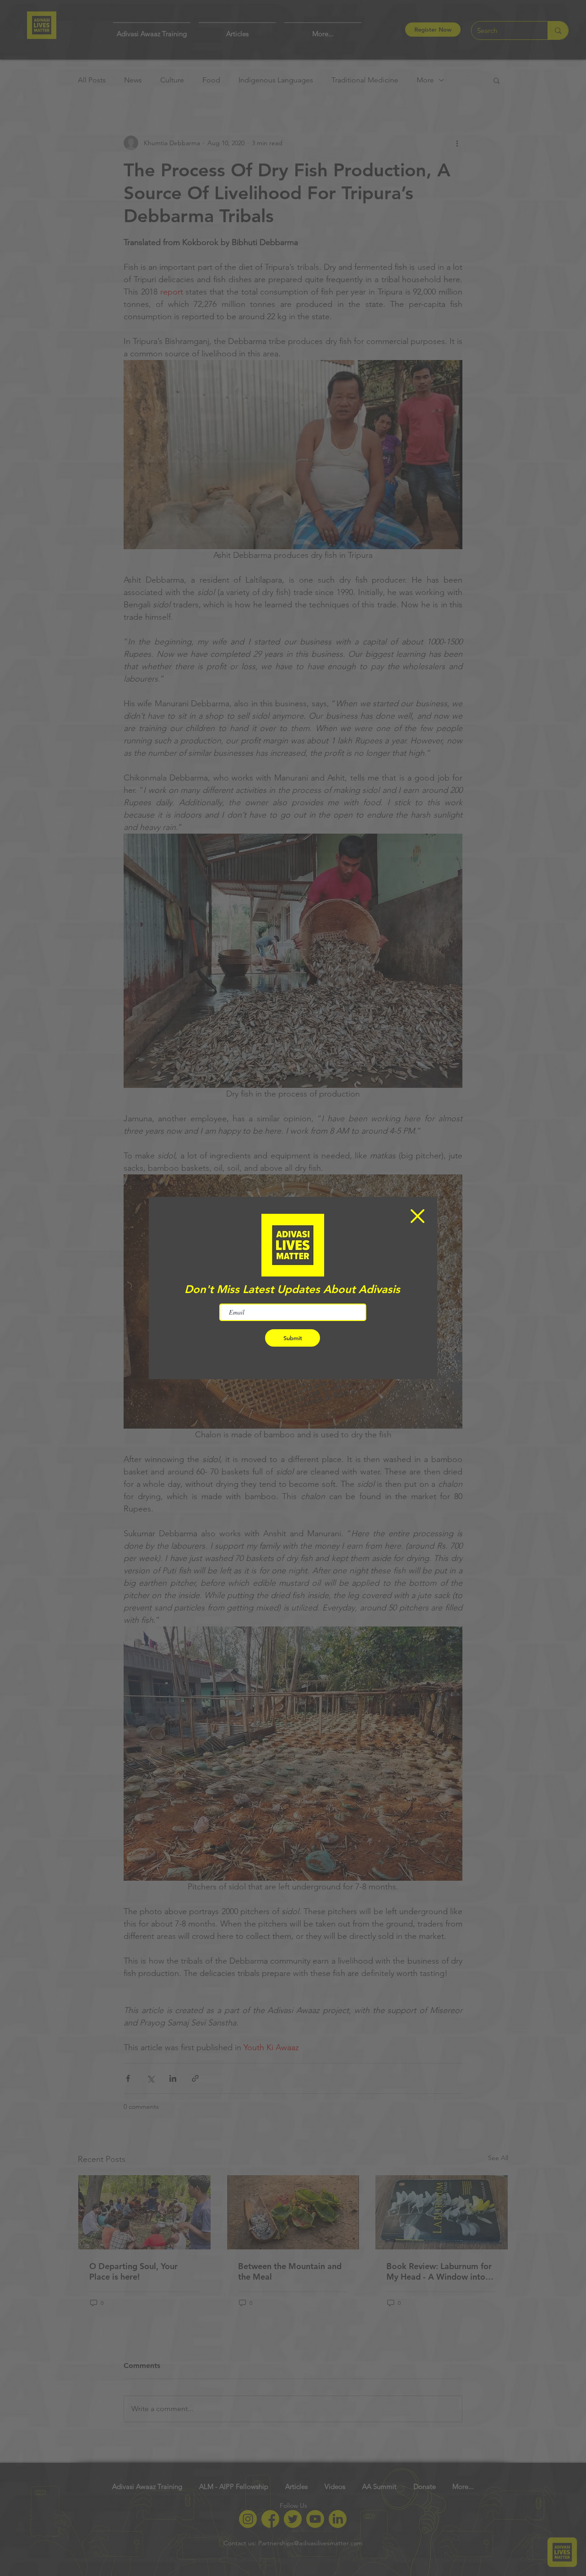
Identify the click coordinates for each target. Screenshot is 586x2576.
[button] (418, 1216)
